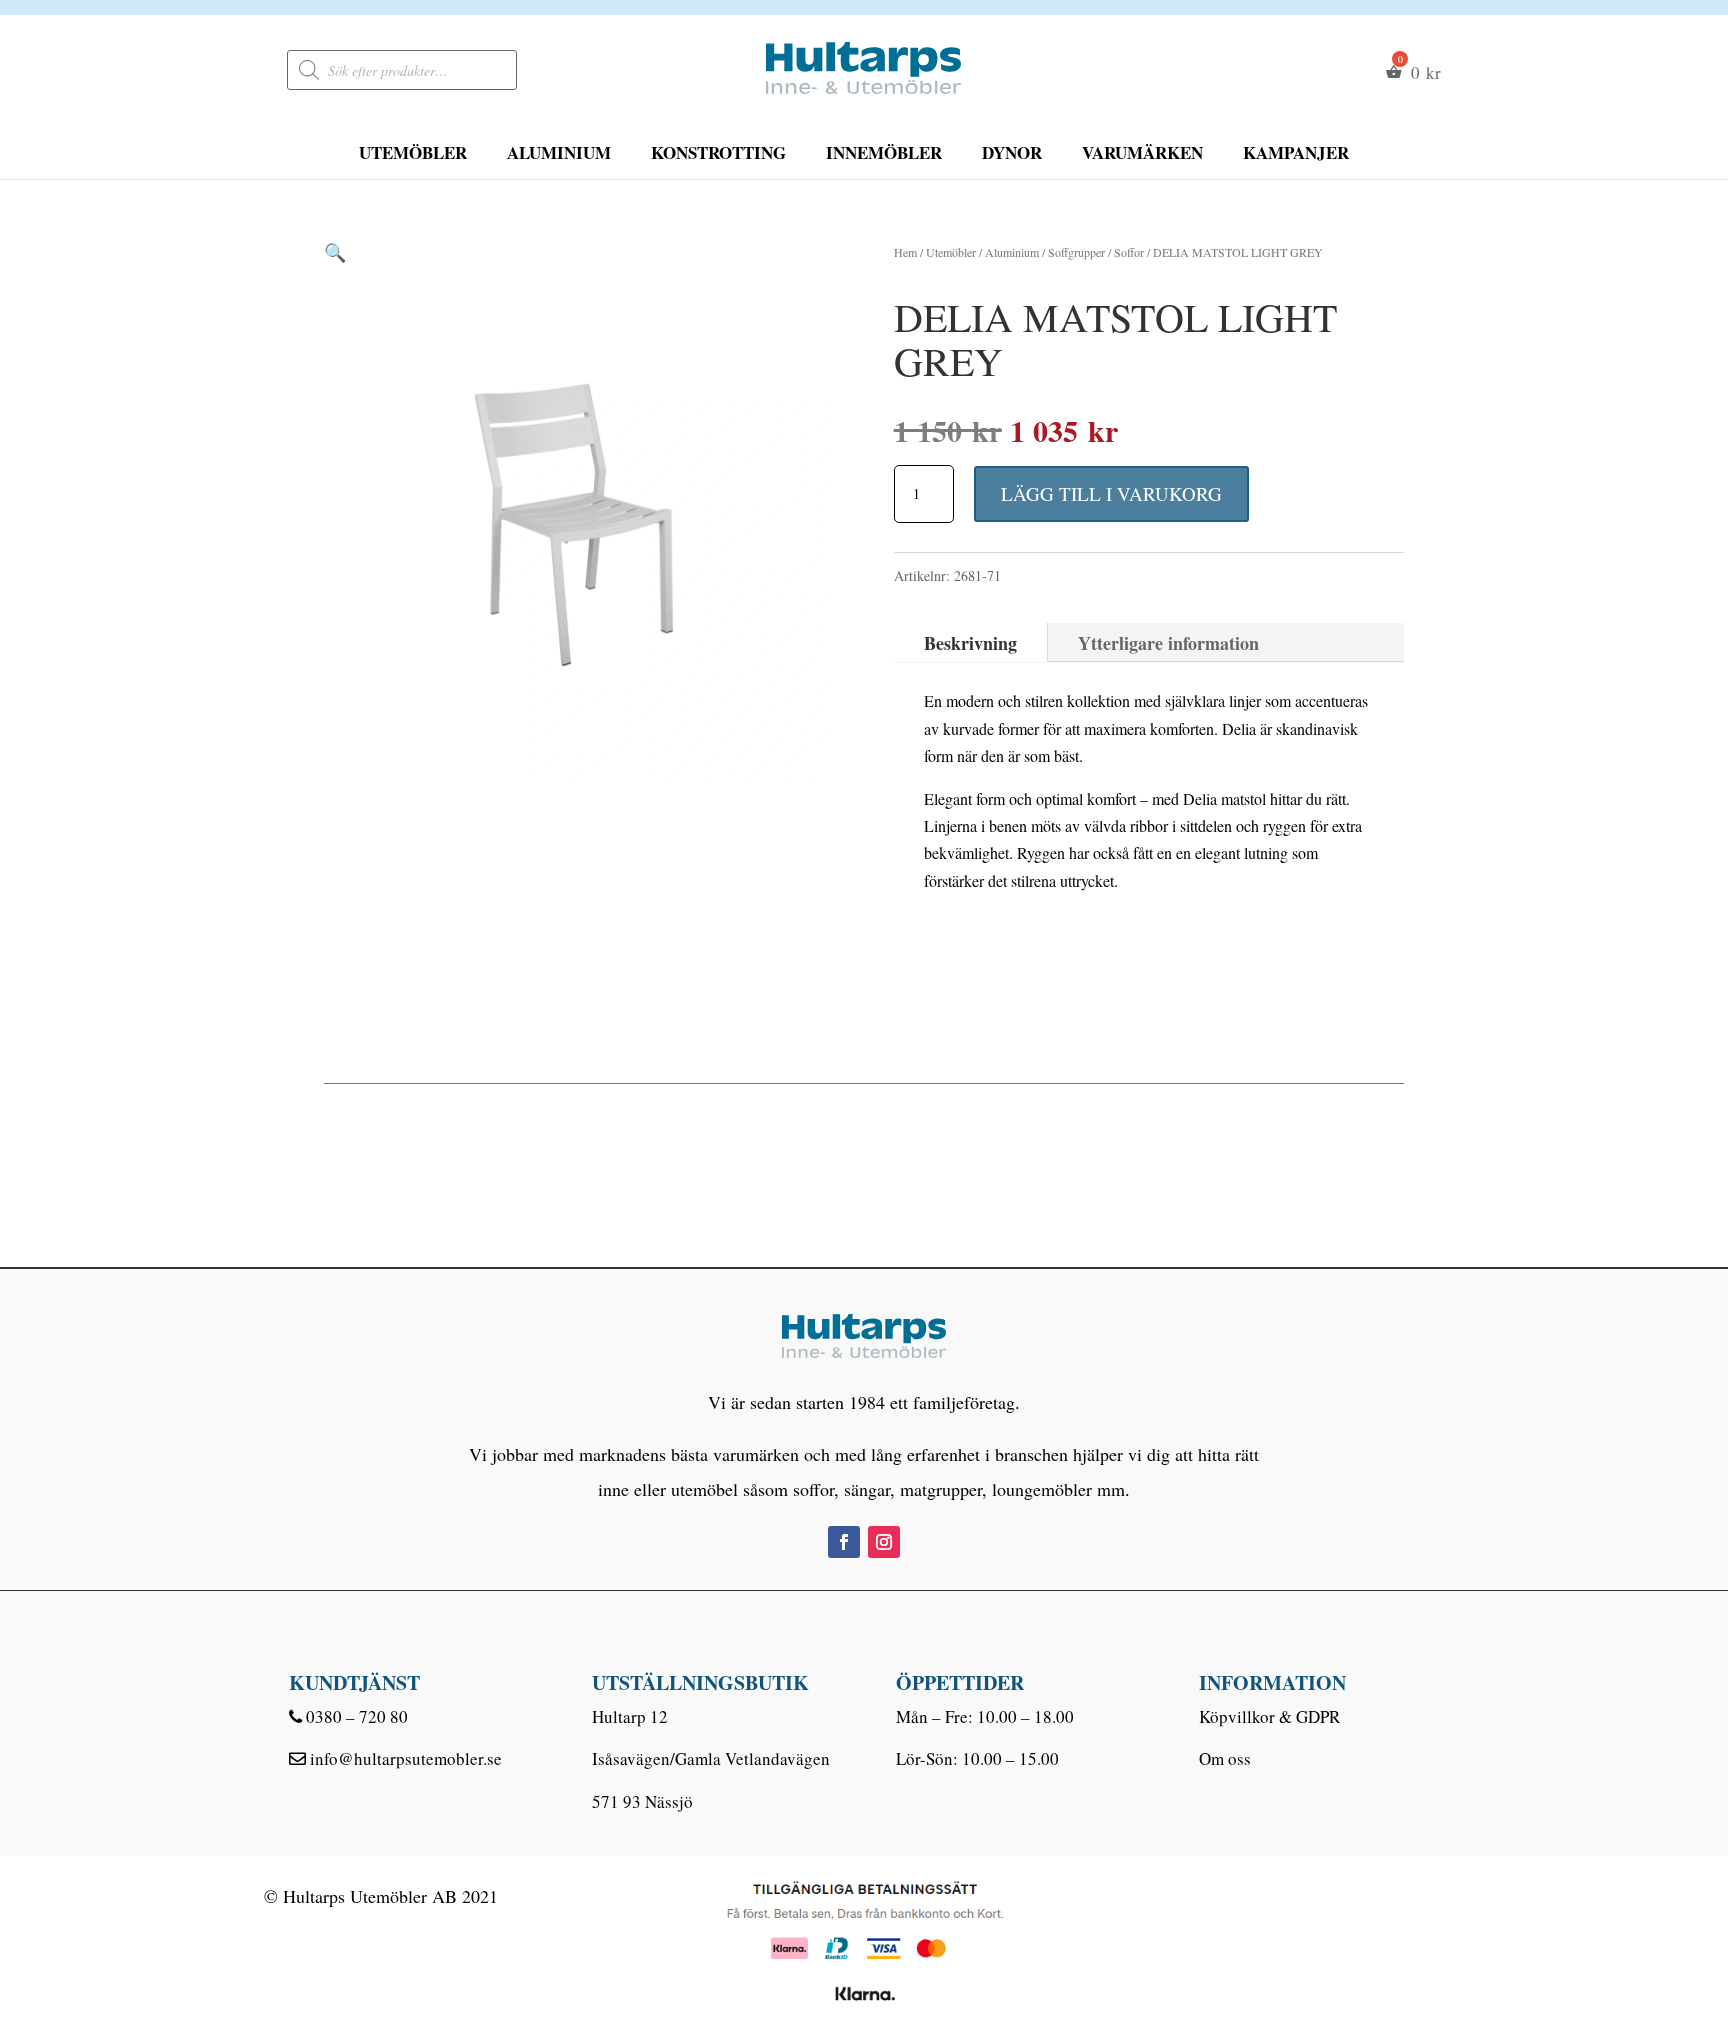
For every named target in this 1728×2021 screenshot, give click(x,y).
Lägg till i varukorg (1111, 493)
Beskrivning (970, 643)
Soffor (1129, 252)
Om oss (1225, 1758)
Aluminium (559, 152)
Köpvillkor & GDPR (1269, 1716)
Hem (905, 252)
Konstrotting (718, 152)
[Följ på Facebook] (844, 1542)
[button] (335, 252)
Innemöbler (884, 152)
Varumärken (1142, 152)
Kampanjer (1296, 152)
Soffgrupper (1076, 252)
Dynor (1012, 152)
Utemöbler (413, 152)
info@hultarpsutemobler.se (406, 1758)
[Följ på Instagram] (884, 1542)
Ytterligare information (1168, 643)
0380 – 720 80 (357, 1716)
